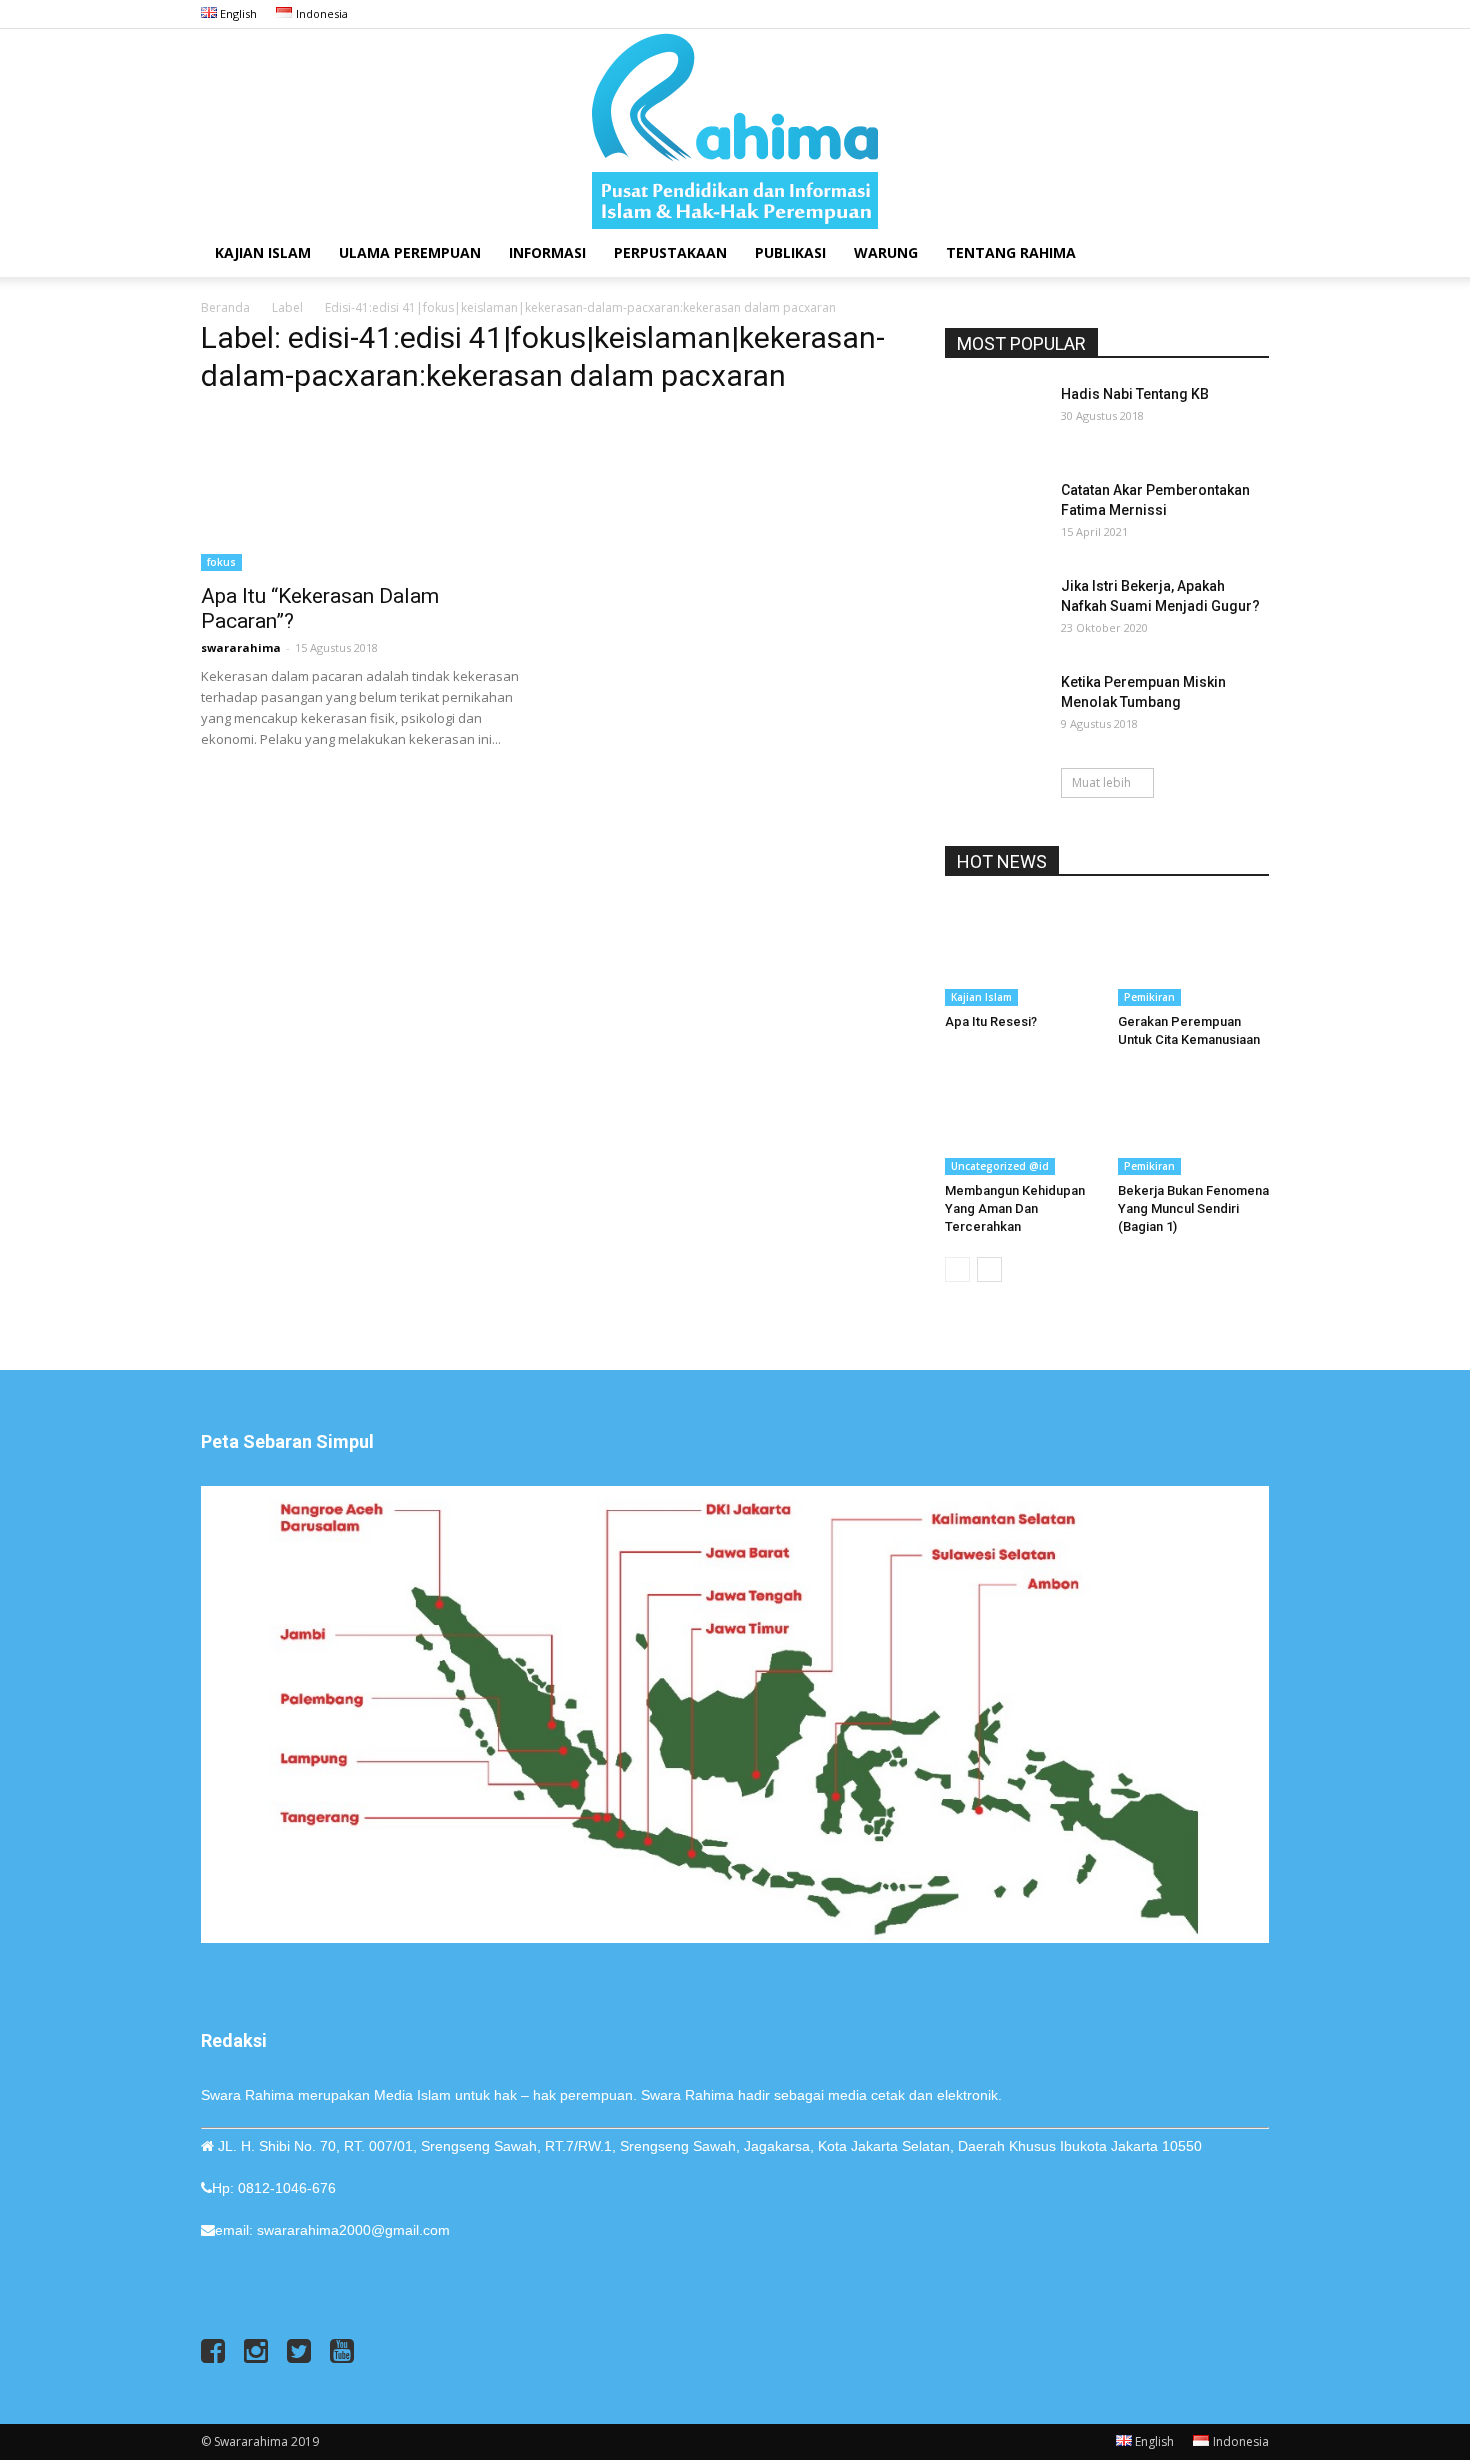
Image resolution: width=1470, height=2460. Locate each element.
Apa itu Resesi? (991, 1021)
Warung (886, 252)
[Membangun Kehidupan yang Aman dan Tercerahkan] (1021, 1123)
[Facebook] (1155, 14)
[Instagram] (1188, 14)
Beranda (225, 307)
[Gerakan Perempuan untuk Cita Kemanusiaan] (1194, 954)
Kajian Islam (263, 252)
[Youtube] (1254, 14)
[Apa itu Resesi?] (1021, 954)
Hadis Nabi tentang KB (1135, 394)
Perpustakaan (670, 252)
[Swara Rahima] (735, 129)
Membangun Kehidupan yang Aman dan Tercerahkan (1015, 1208)
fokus (221, 562)
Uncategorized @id (1000, 1166)
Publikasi (790, 252)
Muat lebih (1101, 782)
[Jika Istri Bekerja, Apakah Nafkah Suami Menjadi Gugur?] (995, 611)
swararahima (241, 647)
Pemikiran (1149, 997)
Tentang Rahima (1011, 252)
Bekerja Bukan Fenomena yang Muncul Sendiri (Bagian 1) (1193, 1208)
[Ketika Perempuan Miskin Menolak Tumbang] (995, 707)
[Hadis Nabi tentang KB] (995, 419)
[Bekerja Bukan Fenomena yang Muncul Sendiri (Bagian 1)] (1194, 1123)
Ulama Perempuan (410, 252)
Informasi (547, 252)
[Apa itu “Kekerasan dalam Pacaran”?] (363, 492)
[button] (1245, 254)
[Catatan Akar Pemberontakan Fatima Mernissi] (995, 515)
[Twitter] (1221, 14)
